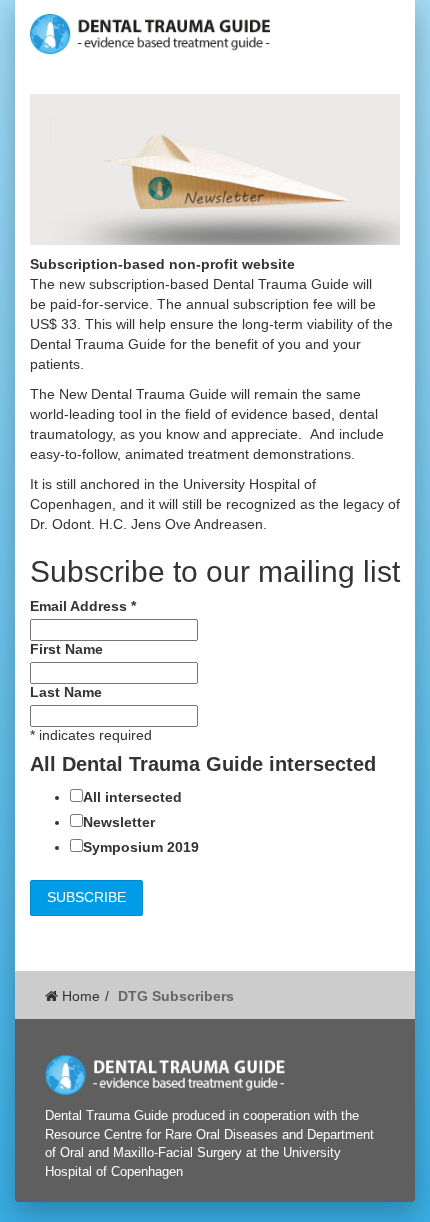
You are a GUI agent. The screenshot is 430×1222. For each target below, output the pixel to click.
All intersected (132, 797)
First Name (66, 649)
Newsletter (119, 822)
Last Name (66, 692)
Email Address (83, 606)
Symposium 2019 (141, 847)
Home (79, 996)
